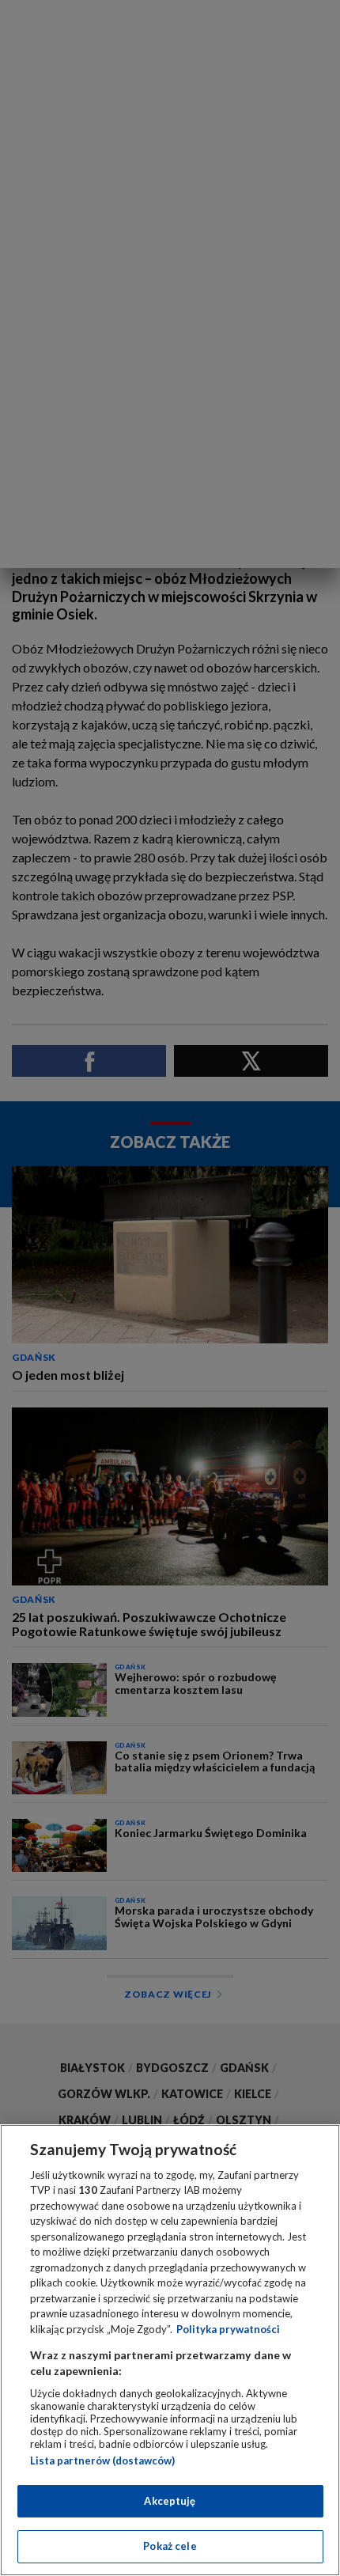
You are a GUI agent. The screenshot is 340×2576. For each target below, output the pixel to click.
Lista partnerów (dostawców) (102, 2460)
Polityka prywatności (228, 2329)
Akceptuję (170, 2501)
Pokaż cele (170, 2546)
